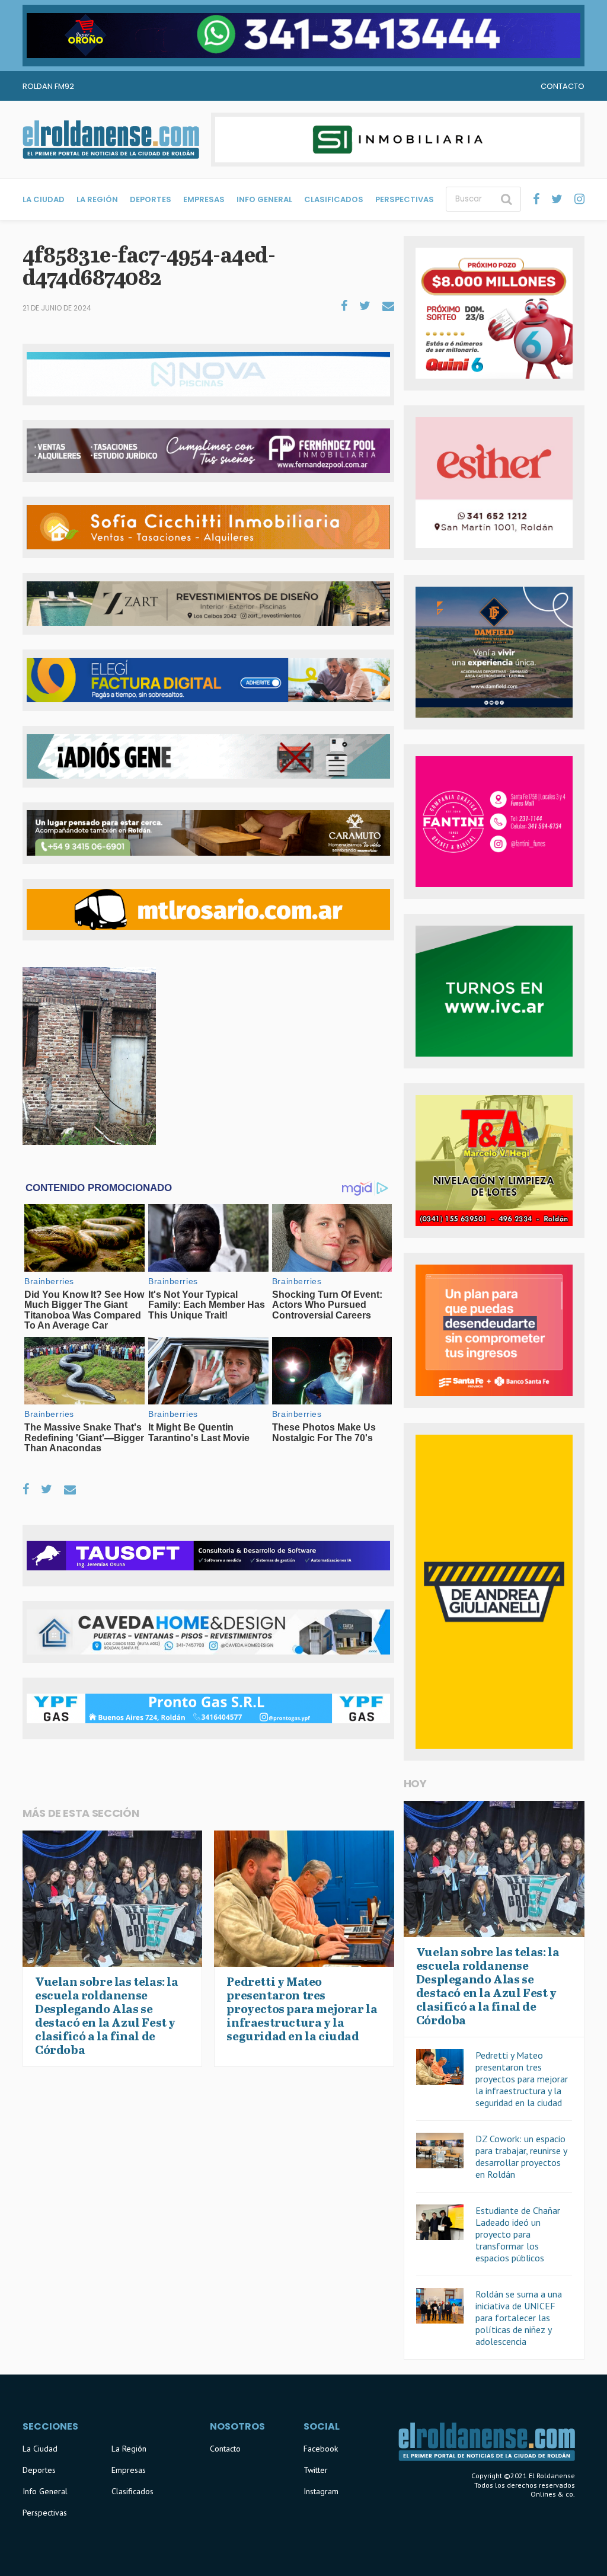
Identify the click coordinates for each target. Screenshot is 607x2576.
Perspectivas (405, 199)
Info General (264, 199)
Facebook (321, 2449)
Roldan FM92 (48, 86)
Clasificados (334, 199)
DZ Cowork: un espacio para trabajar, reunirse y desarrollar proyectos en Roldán (521, 2156)
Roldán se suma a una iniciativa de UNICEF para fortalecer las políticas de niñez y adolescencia (519, 2318)
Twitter (316, 2470)
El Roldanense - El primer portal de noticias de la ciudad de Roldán (111, 139)
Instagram (321, 2491)
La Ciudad (44, 199)
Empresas (204, 199)
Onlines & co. (553, 2494)
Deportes (151, 199)
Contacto (563, 86)
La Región (97, 199)
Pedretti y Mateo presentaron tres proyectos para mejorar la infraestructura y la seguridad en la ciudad (522, 2079)
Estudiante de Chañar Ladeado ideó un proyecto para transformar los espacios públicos (518, 2234)
